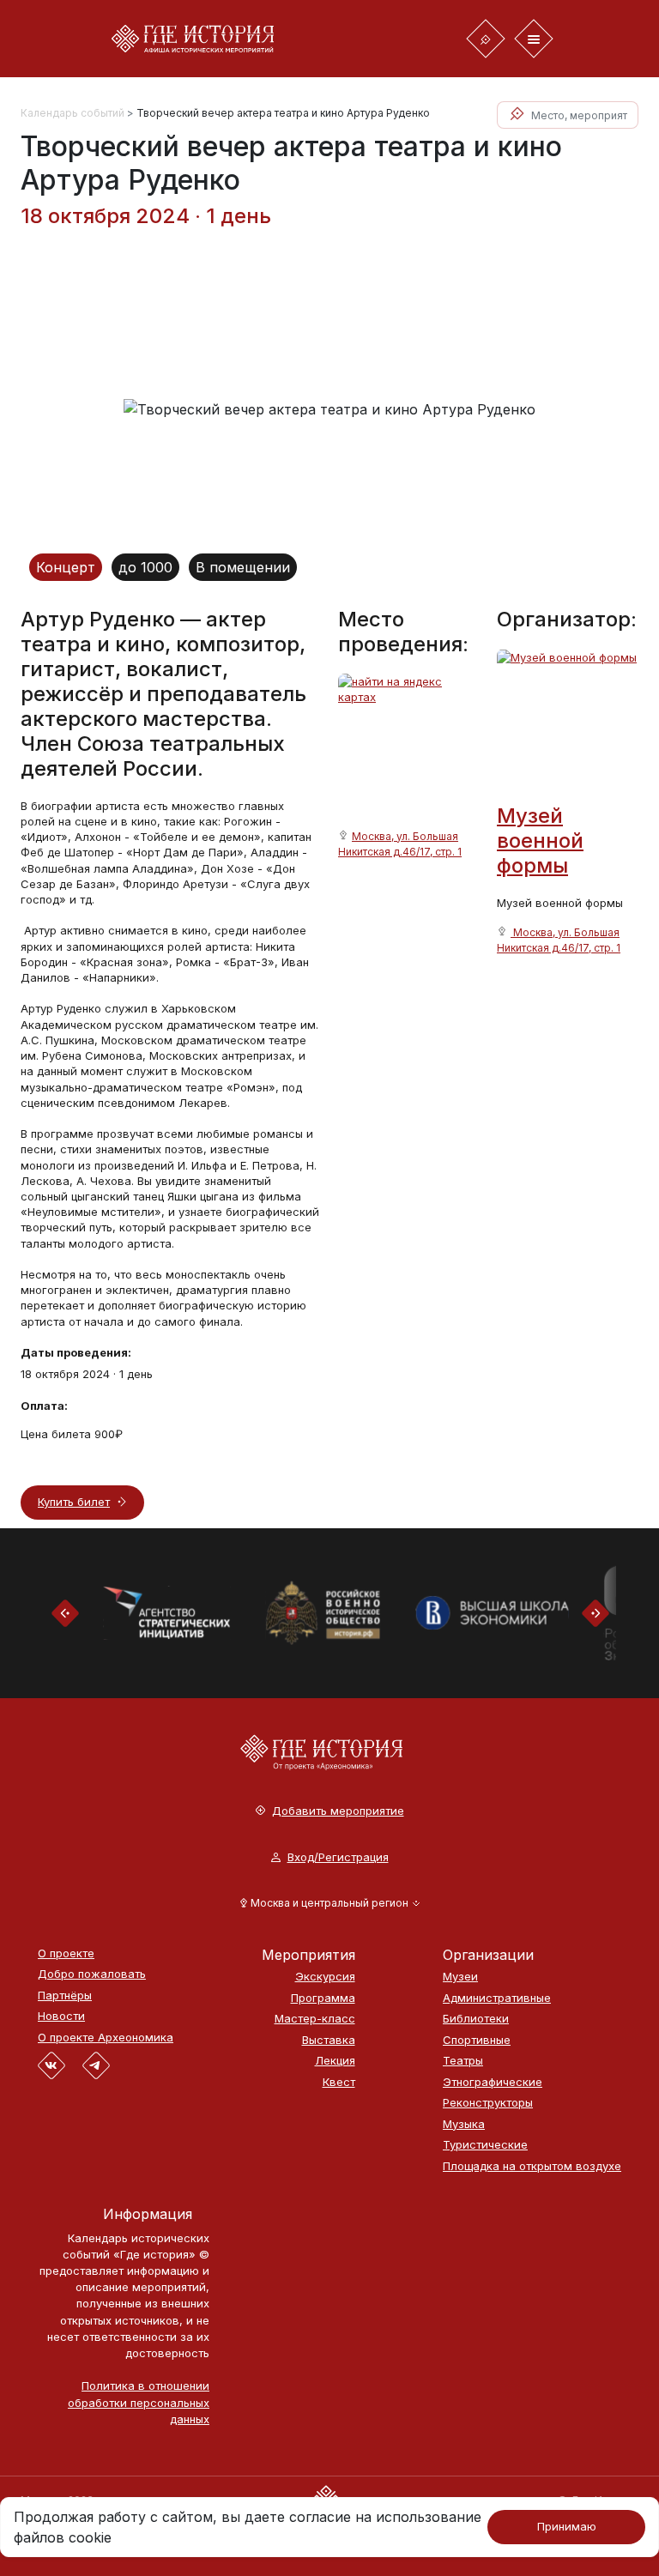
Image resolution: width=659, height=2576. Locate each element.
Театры (463, 2061)
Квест (339, 2082)
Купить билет (74, 1502)
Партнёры (65, 1995)
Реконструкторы (488, 2103)
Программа (323, 1998)
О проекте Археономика (106, 2038)
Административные (497, 1998)
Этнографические (493, 2082)
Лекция (335, 2061)
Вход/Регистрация (338, 1857)
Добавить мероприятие (338, 1811)
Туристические (485, 2145)
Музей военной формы (540, 841)
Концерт (66, 567)
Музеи (460, 1977)
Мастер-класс (315, 2019)
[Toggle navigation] (486, 39)
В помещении (243, 567)
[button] (330, 1903)
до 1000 (145, 567)
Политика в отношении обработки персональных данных (139, 2402)
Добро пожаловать (92, 1974)
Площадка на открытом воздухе (532, 2166)
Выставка (329, 2040)
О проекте (66, 1953)
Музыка (464, 2124)
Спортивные (477, 2040)
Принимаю (567, 2526)
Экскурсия (325, 1977)
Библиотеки (476, 2019)
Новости (61, 2016)
